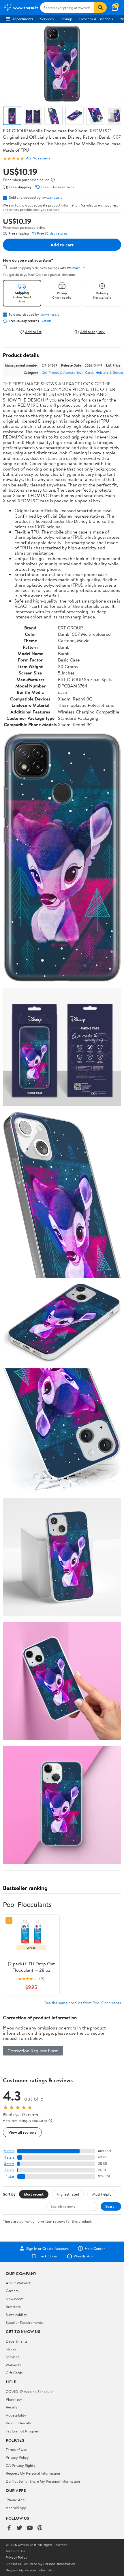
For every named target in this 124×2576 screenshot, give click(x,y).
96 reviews (42, 158)
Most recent (34, 2194)
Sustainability (16, 2315)
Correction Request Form (33, 2051)
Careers (12, 2291)
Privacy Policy (17, 2457)
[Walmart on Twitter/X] (19, 2528)
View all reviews (22, 2132)
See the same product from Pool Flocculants (83, 2003)
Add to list (33, 332)
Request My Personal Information (33, 2473)
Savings (66, 19)
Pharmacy (14, 2399)
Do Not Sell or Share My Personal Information (43, 2481)
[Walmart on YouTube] (30, 2528)
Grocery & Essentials (96, 19)
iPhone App (15, 2500)
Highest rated (68, 2194)
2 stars (9, 2170)
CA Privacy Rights (20, 2465)
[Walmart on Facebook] (9, 2528)
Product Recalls (18, 2423)
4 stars (9, 2157)
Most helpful (102, 2194)
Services (47, 19)
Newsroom (15, 2299)
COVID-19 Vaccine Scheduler (30, 2391)
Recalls (11, 2407)
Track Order (48, 2256)
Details (46, 321)
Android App (16, 2508)
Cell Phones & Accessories (61, 372)
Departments (22, 19)
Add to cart (62, 245)
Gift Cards (14, 2373)
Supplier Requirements (24, 2322)
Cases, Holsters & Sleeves (104, 372)
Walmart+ (14, 2365)
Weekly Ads (83, 2256)
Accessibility (16, 2415)
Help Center (95, 2248)
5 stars (9, 2151)
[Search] (100, 8)
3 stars (9, 2164)
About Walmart (18, 2283)
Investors (13, 2306)
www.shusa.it (52, 197)
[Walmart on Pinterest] (40, 2528)
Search (111, 2206)
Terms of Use (16, 2449)
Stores (11, 2349)
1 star (10, 2176)
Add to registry (92, 332)
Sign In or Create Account (47, 2248)
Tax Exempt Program (22, 2431)
